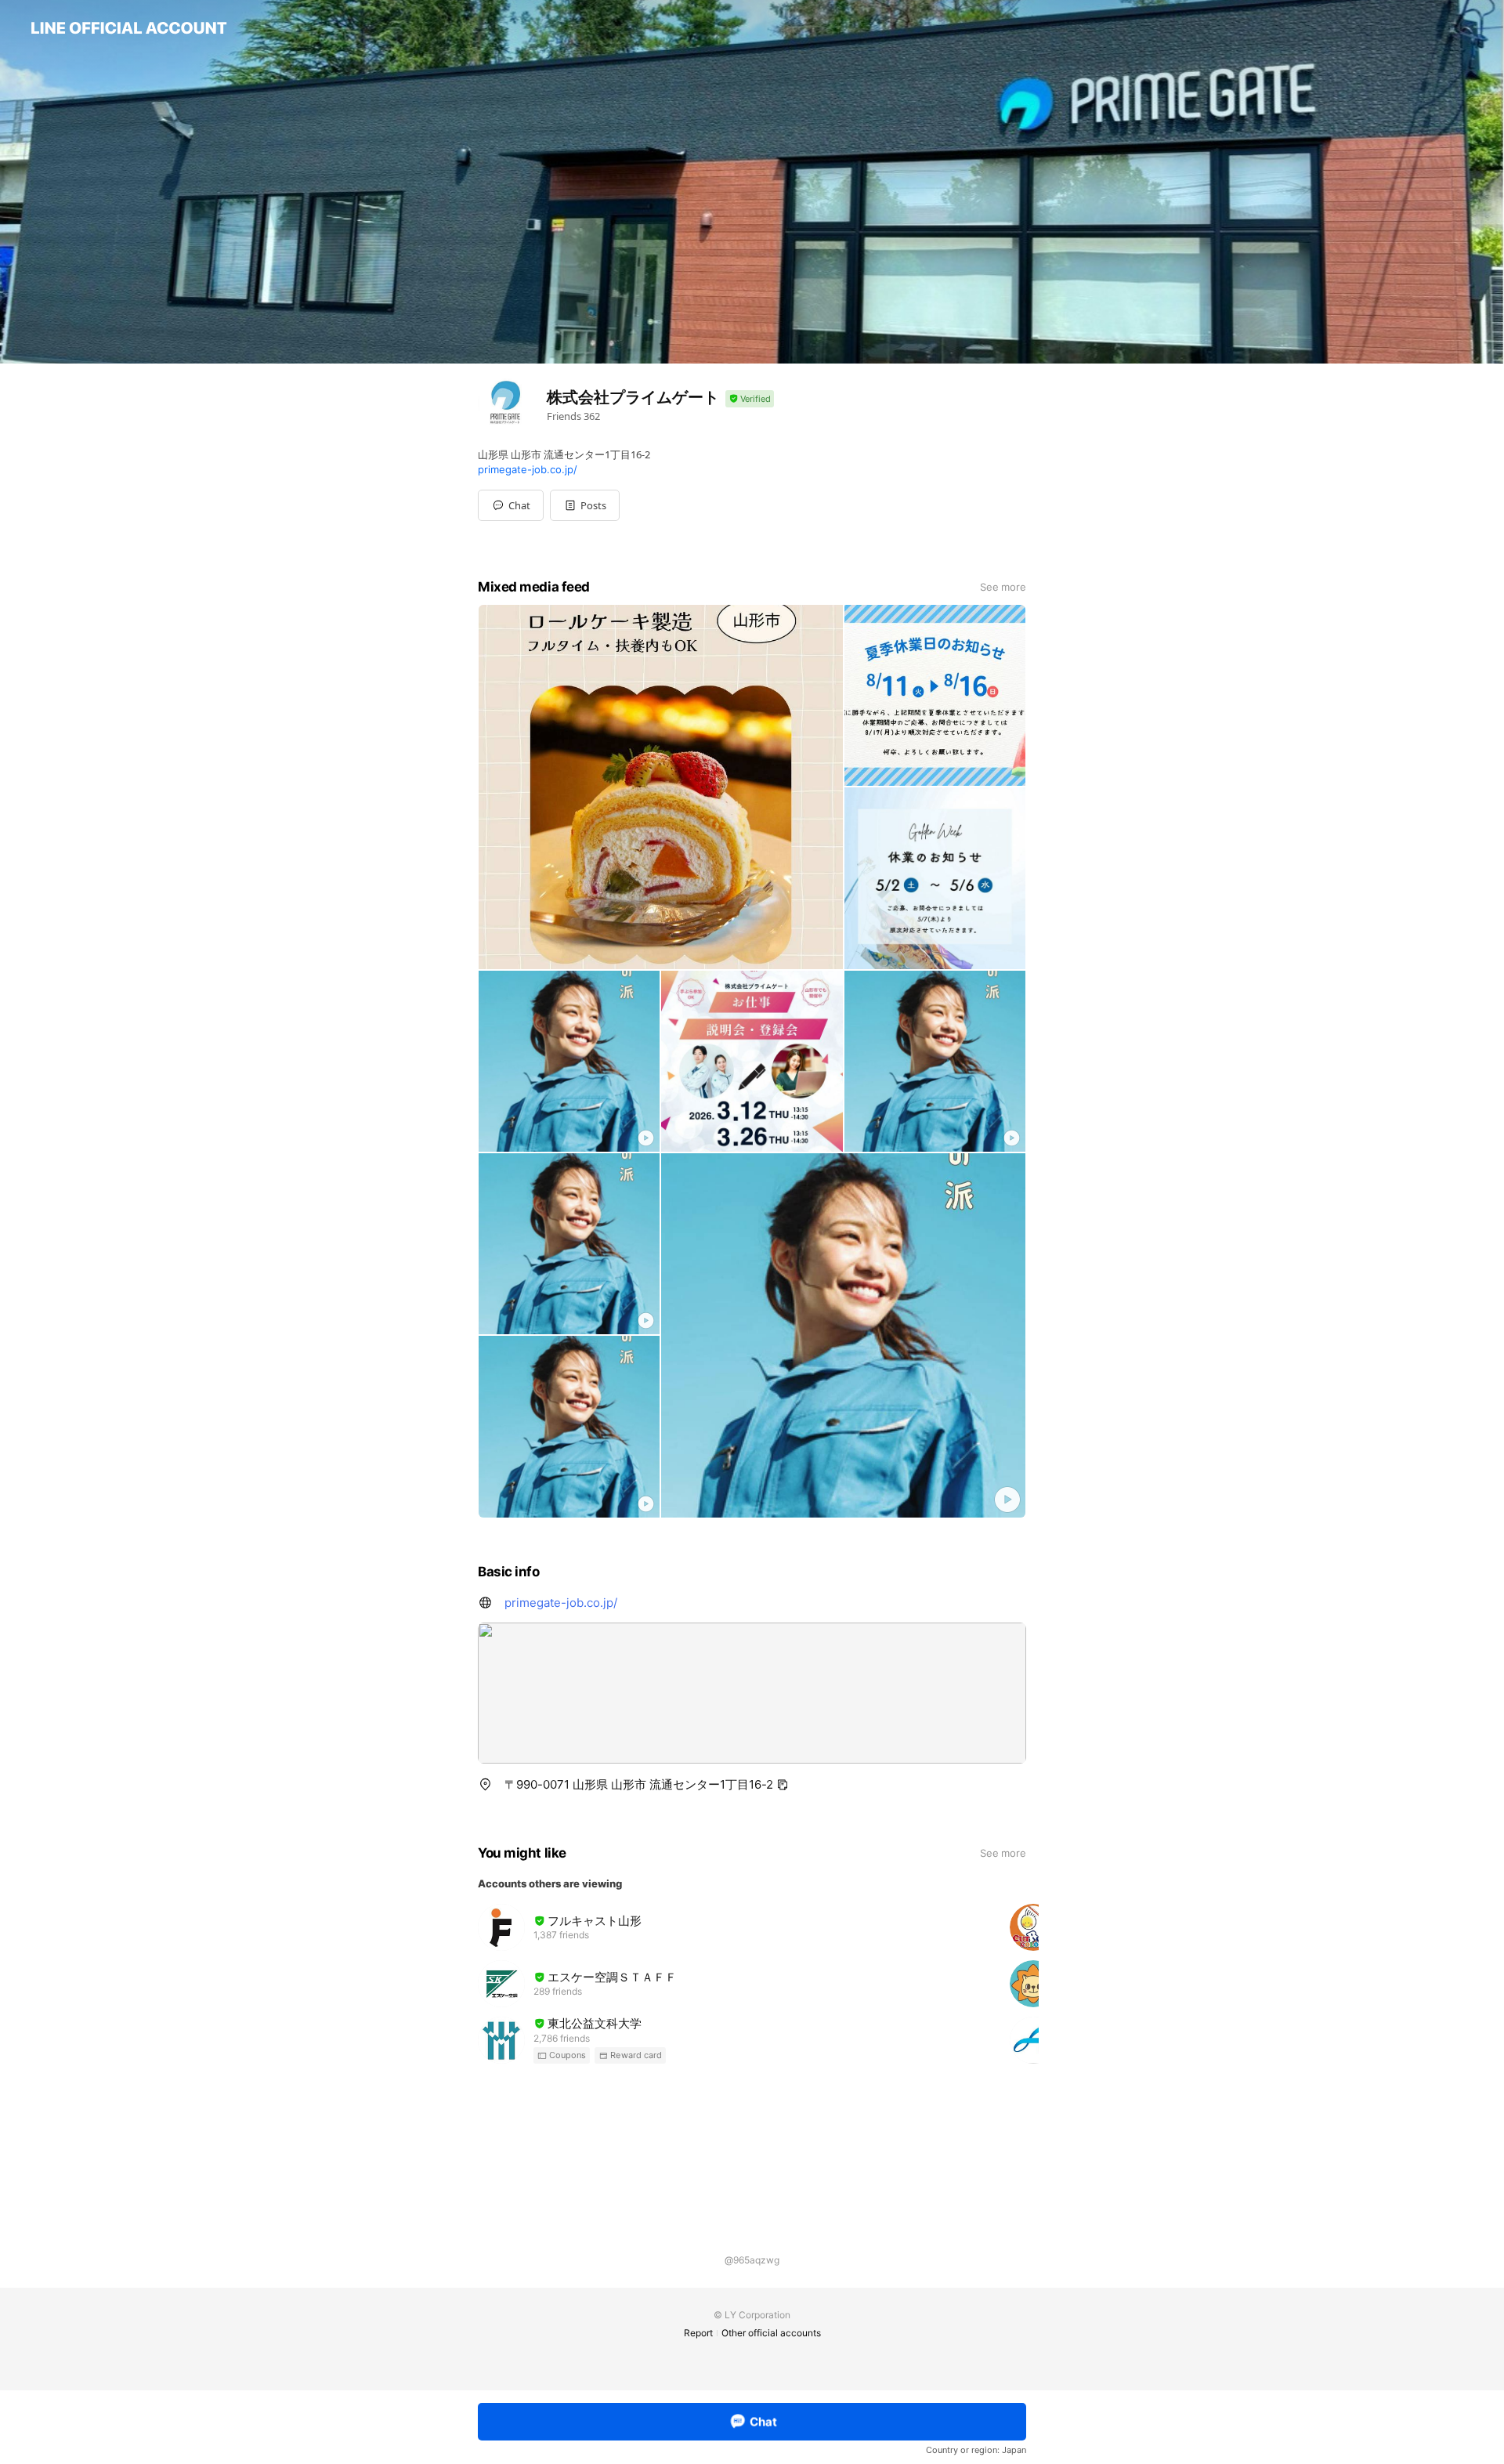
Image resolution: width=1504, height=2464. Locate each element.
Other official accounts (771, 2333)
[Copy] (783, 1785)
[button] (585, 505)
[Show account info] (750, 399)
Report (698, 2333)
